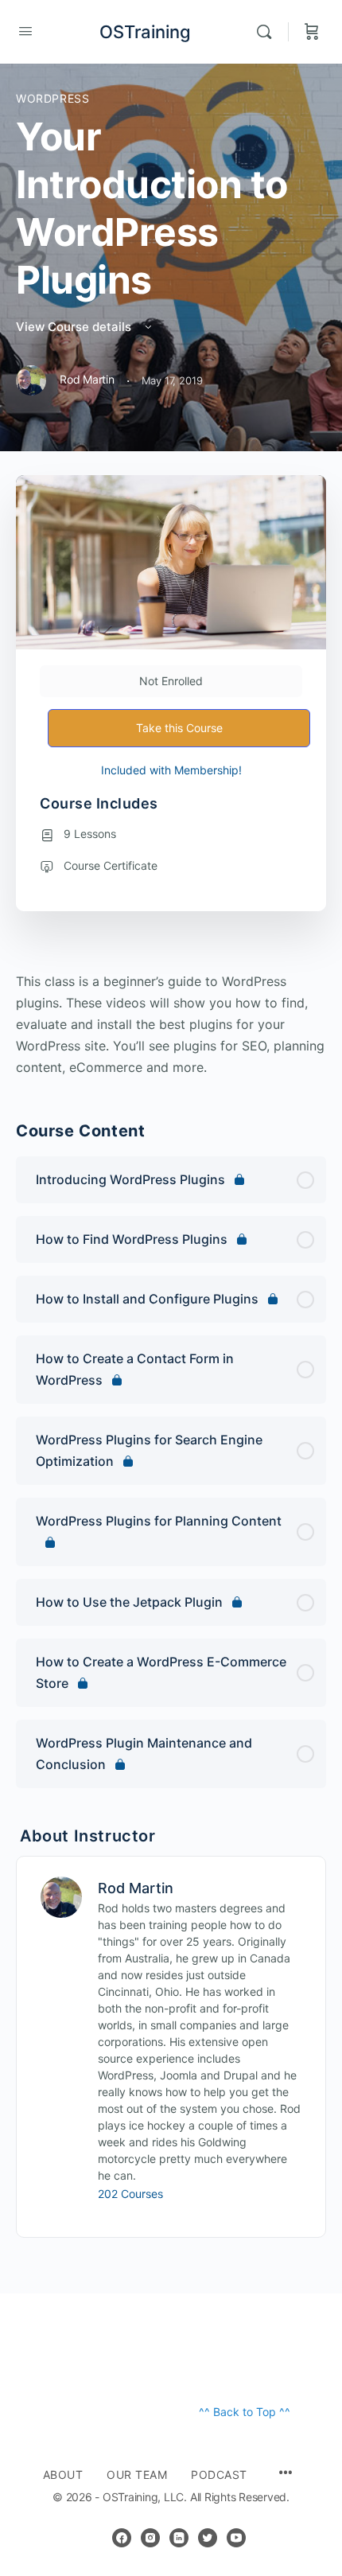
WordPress (53, 98)
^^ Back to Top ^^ (245, 2412)
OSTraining (145, 32)
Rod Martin (136, 1888)
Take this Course (179, 728)
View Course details (75, 327)
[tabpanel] (171, 1025)
